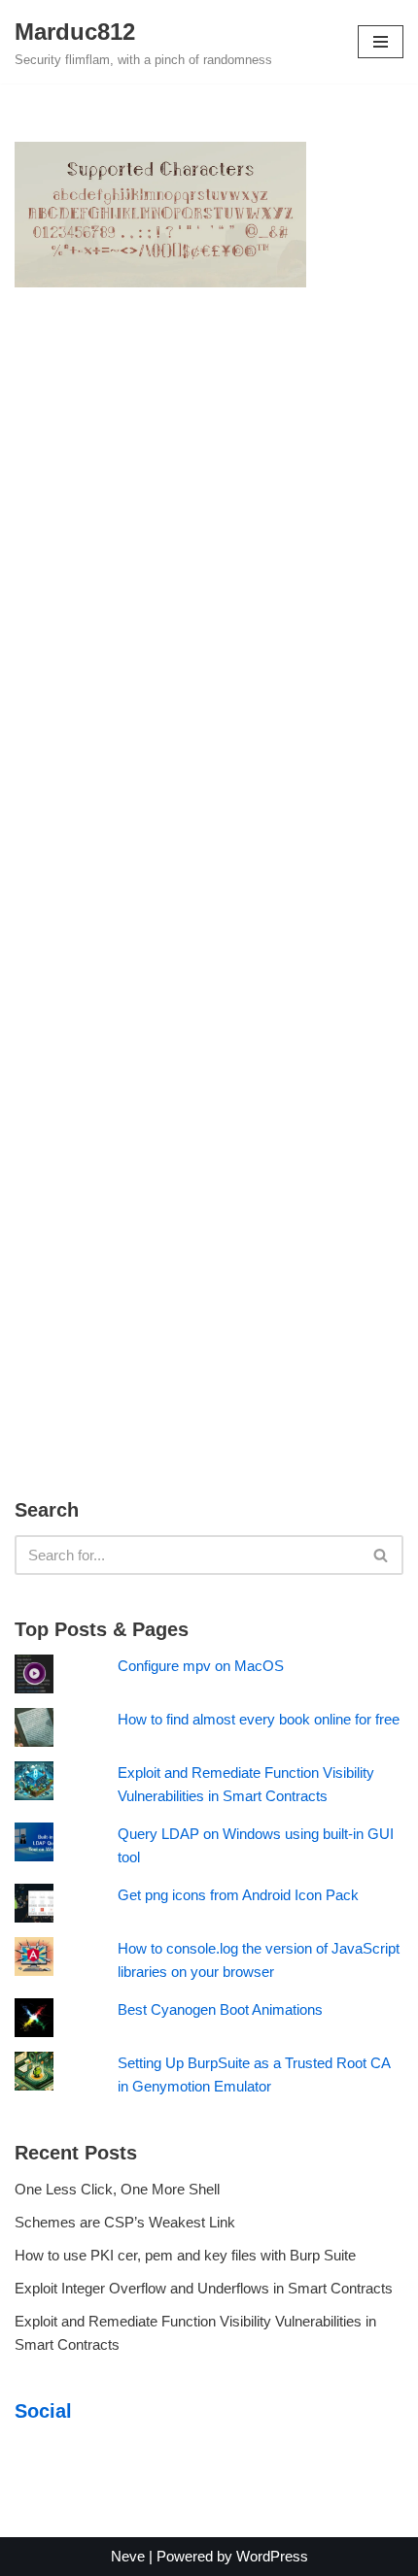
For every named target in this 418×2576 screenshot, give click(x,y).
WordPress (272, 2556)
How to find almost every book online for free (259, 1719)
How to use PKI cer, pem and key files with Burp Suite (185, 2255)
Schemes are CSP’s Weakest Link (125, 2222)
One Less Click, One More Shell (117, 2189)
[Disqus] (209, 595)
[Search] (382, 1555)
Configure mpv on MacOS (201, 1666)
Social (43, 2411)
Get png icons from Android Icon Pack (238, 1895)
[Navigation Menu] (381, 42)
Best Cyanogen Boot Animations (220, 2009)
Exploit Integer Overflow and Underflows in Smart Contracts (204, 2288)
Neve (128, 2556)
